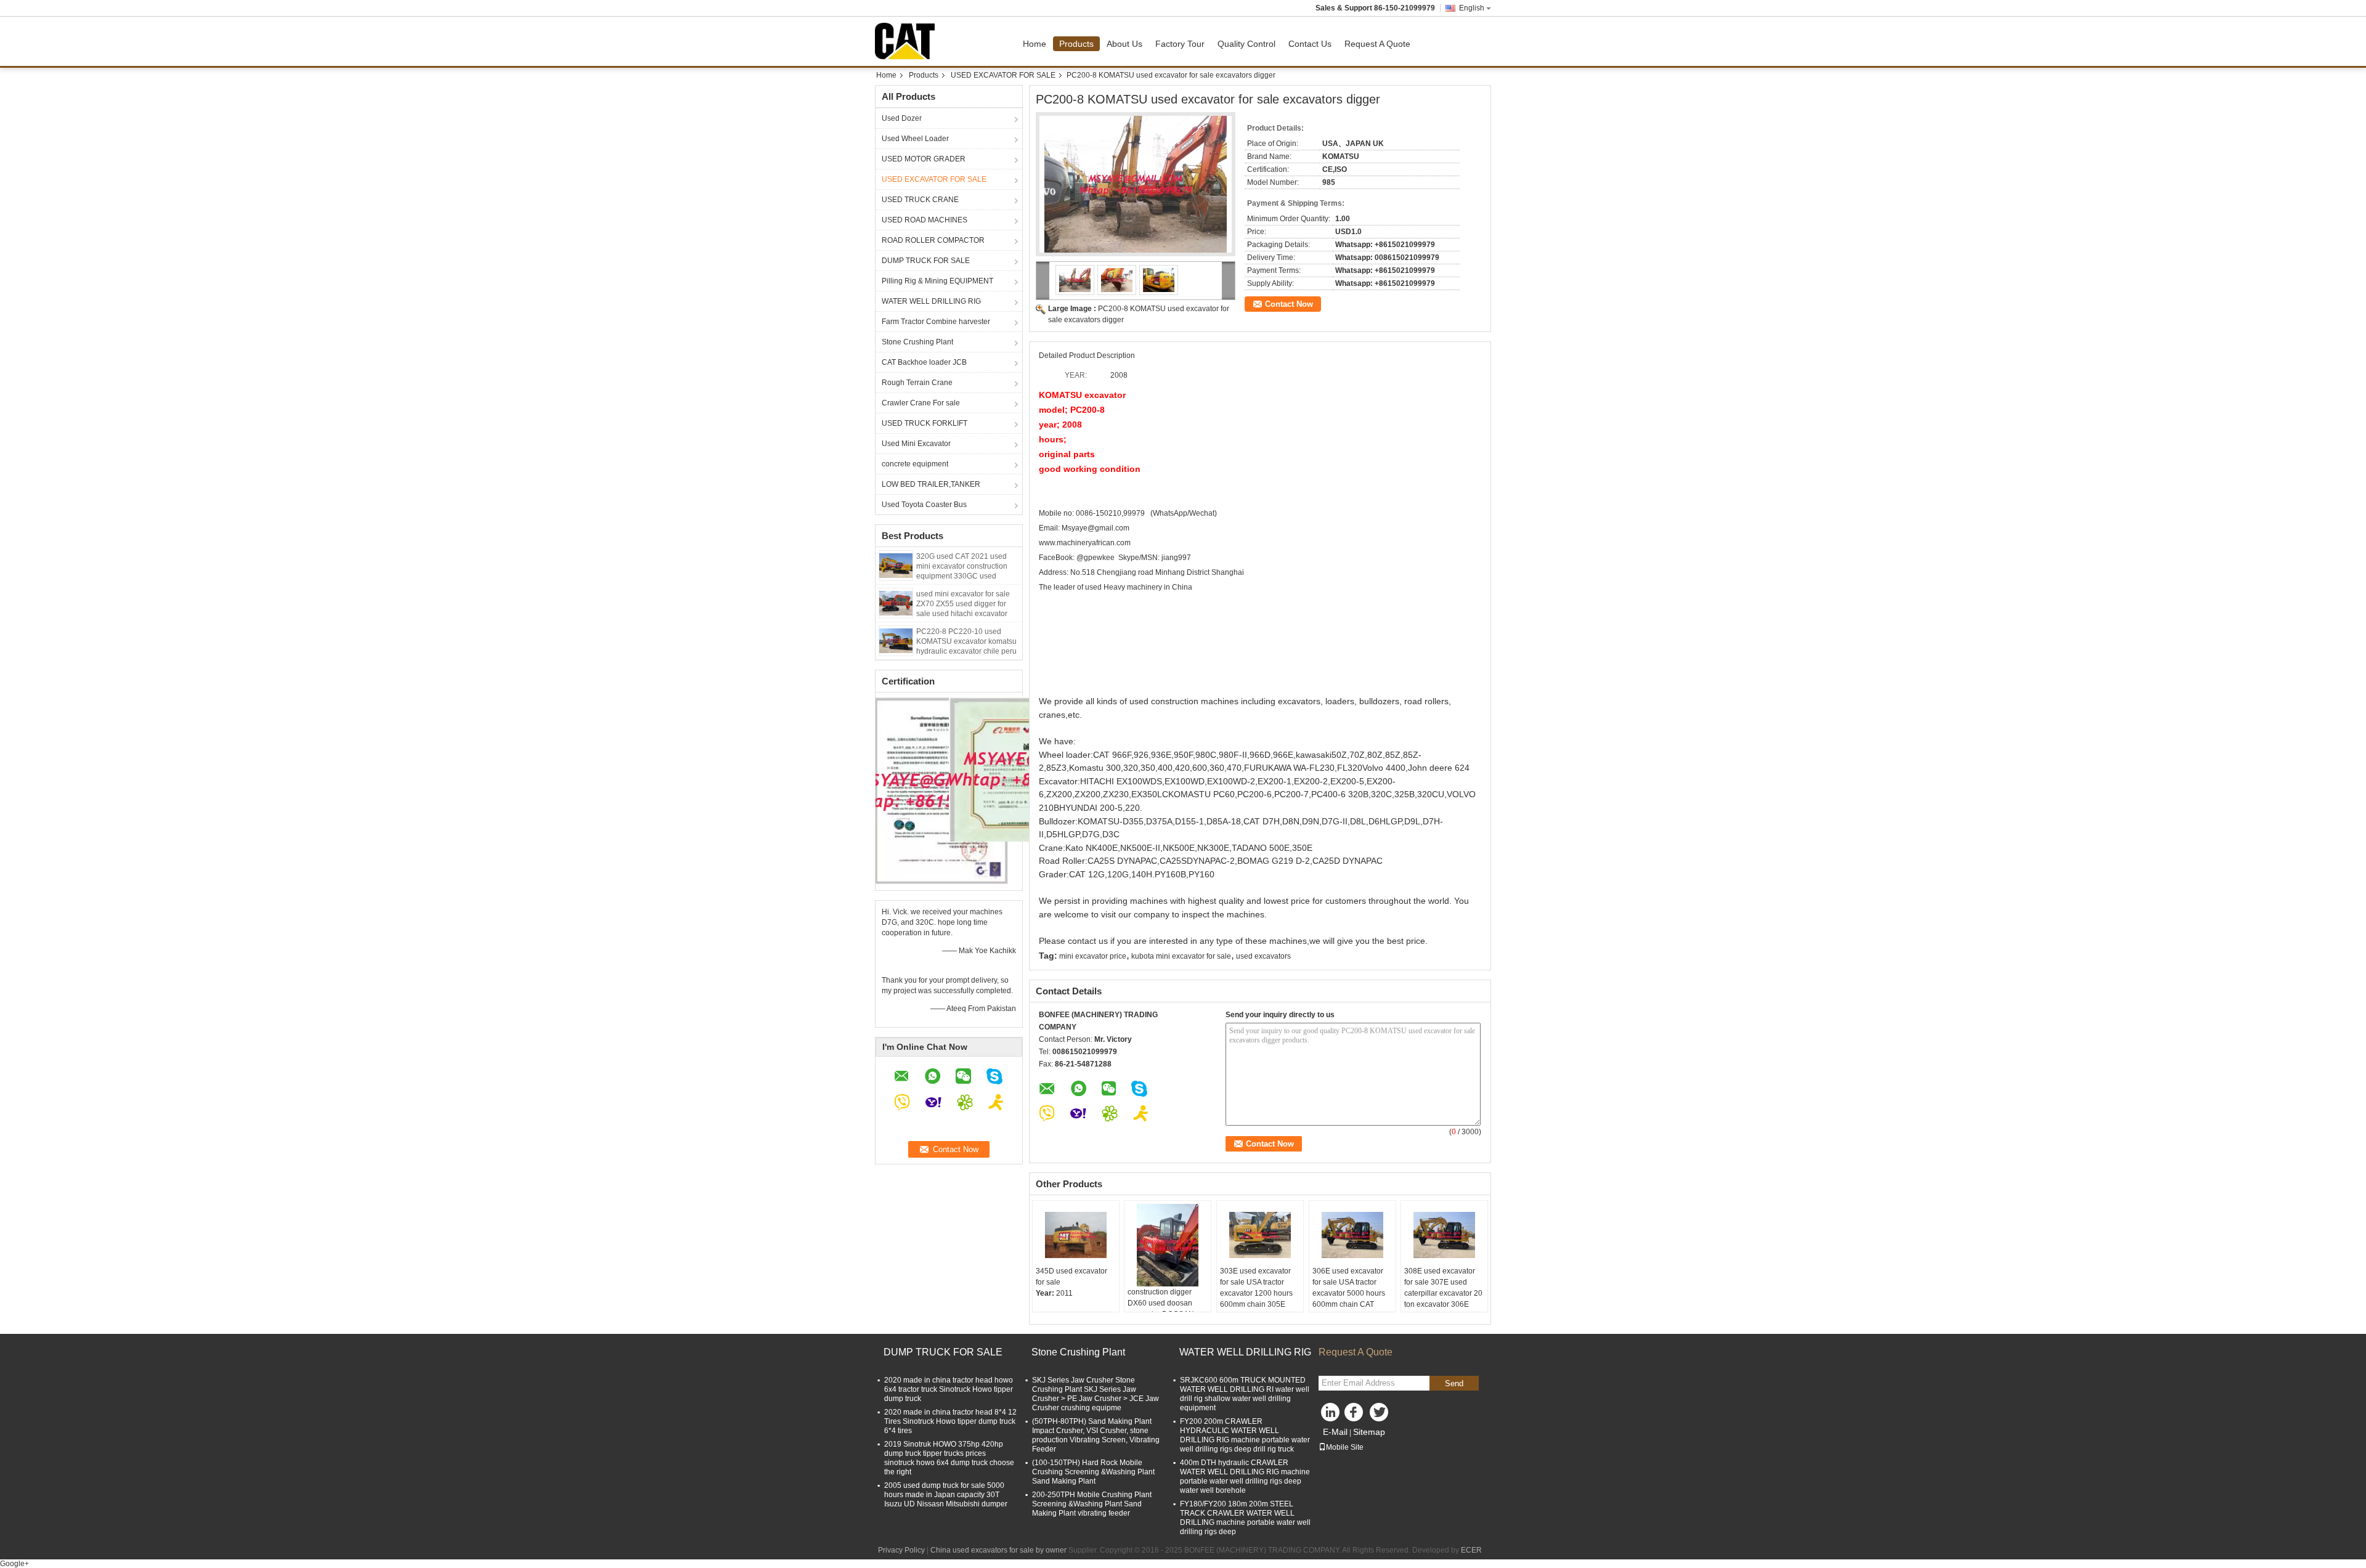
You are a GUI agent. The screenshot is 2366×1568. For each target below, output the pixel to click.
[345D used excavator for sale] (1076, 1235)
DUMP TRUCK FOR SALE (926, 261)
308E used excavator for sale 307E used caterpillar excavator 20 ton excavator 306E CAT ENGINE (1443, 1293)
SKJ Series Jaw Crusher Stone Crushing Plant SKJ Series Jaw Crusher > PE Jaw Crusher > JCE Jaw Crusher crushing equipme (1096, 1394)
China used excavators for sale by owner (998, 1550)
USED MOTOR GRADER (924, 159)
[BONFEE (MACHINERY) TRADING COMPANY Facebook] (1356, 1415)
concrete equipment (915, 464)
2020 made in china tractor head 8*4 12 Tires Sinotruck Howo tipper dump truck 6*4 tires (950, 1421)
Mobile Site (1345, 1447)
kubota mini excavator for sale (1181, 956)
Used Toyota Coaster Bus (924, 505)
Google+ (14, 1564)
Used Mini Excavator (916, 444)
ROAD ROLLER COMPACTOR (933, 240)
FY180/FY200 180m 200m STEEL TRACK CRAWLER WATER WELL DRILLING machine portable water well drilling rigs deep (1245, 1518)
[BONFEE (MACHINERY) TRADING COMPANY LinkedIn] (1331, 1415)
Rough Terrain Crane (917, 383)
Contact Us (1310, 44)
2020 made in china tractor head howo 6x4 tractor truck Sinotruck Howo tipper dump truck (949, 1389)
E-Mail (1335, 1432)
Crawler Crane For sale (921, 403)
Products (1076, 44)
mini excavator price (1093, 956)
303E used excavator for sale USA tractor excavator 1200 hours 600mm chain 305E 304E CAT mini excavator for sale (1256, 1299)
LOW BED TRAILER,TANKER (931, 484)
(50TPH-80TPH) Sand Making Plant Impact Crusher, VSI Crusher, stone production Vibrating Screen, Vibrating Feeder (1096, 1435)
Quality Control (1246, 44)
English (1472, 8)
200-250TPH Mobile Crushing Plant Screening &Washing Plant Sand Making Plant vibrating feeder (1092, 1504)
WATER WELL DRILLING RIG (931, 301)
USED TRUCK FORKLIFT (925, 423)
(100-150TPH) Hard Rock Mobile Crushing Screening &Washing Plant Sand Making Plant (1093, 1472)
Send (1454, 1383)
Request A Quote (1377, 44)
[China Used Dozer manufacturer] (908, 41)
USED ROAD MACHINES (925, 220)
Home (1035, 44)
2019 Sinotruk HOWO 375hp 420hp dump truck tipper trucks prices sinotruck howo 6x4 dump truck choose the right (949, 1458)
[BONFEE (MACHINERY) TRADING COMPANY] (1043, 281)
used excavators (1263, 956)
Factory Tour (1180, 44)
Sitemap (1369, 1432)
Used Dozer (902, 118)
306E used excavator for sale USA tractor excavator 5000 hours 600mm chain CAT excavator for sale (1349, 1293)
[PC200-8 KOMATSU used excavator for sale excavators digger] (1136, 184)
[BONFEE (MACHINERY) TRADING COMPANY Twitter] (1380, 1415)
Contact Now (1289, 304)
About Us (1124, 44)
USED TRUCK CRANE (920, 200)
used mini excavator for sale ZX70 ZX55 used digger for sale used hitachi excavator (963, 604)
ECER (1471, 1550)
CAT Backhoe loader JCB (924, 362)
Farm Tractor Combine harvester (936, 322)
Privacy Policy (901, 1550)
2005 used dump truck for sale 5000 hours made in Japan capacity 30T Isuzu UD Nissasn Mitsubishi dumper (946, 1495)
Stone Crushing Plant (917, 342)
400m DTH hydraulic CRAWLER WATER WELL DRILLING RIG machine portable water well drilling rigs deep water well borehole (1245, 1477)
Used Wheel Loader (915, 139)
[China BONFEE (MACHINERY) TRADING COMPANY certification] (942, 790)
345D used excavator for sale (1071, 1277)
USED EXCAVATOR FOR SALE (1003, 75)
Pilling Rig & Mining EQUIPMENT (937, 281)
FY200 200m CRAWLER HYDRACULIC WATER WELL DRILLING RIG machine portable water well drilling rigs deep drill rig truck (1245, 1435)
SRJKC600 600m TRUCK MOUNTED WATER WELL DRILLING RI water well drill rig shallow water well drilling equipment (1245, 1394)
